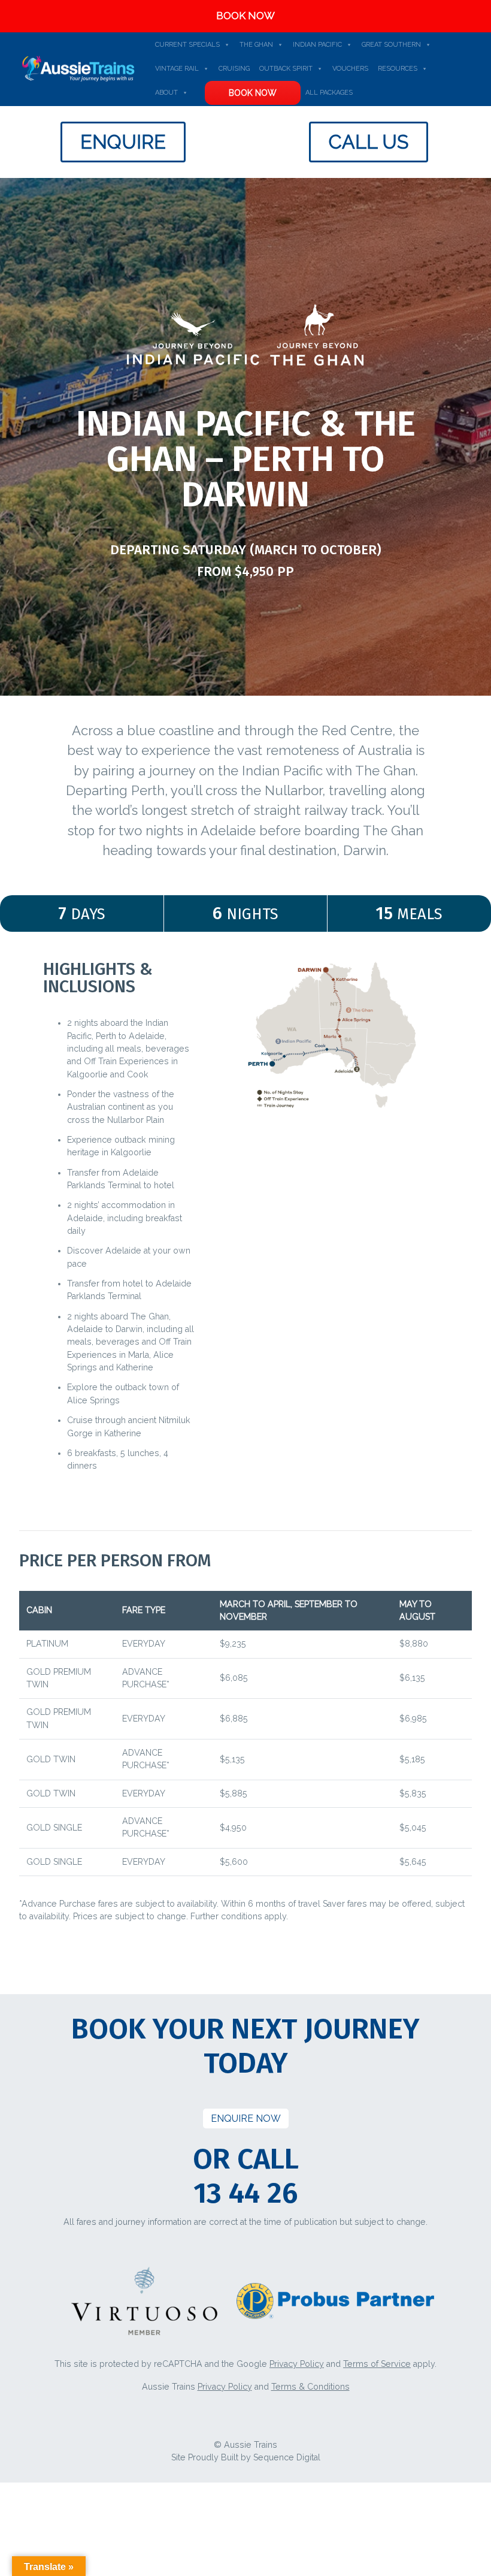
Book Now (253, 93)
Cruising (234, 69)
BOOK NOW (245, 16)
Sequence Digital (287, 2457)
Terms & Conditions (310, 2387)
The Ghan (256, 45)
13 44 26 (245, 2193)
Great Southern (391, 45)
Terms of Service (377, 2364)
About (166, 93)
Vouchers (350, 69)
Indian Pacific (317, 45)
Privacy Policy (297, 2364)
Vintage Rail (177, 69)
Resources (398, 69)
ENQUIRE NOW (246, 2119)
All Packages (329, 93)
